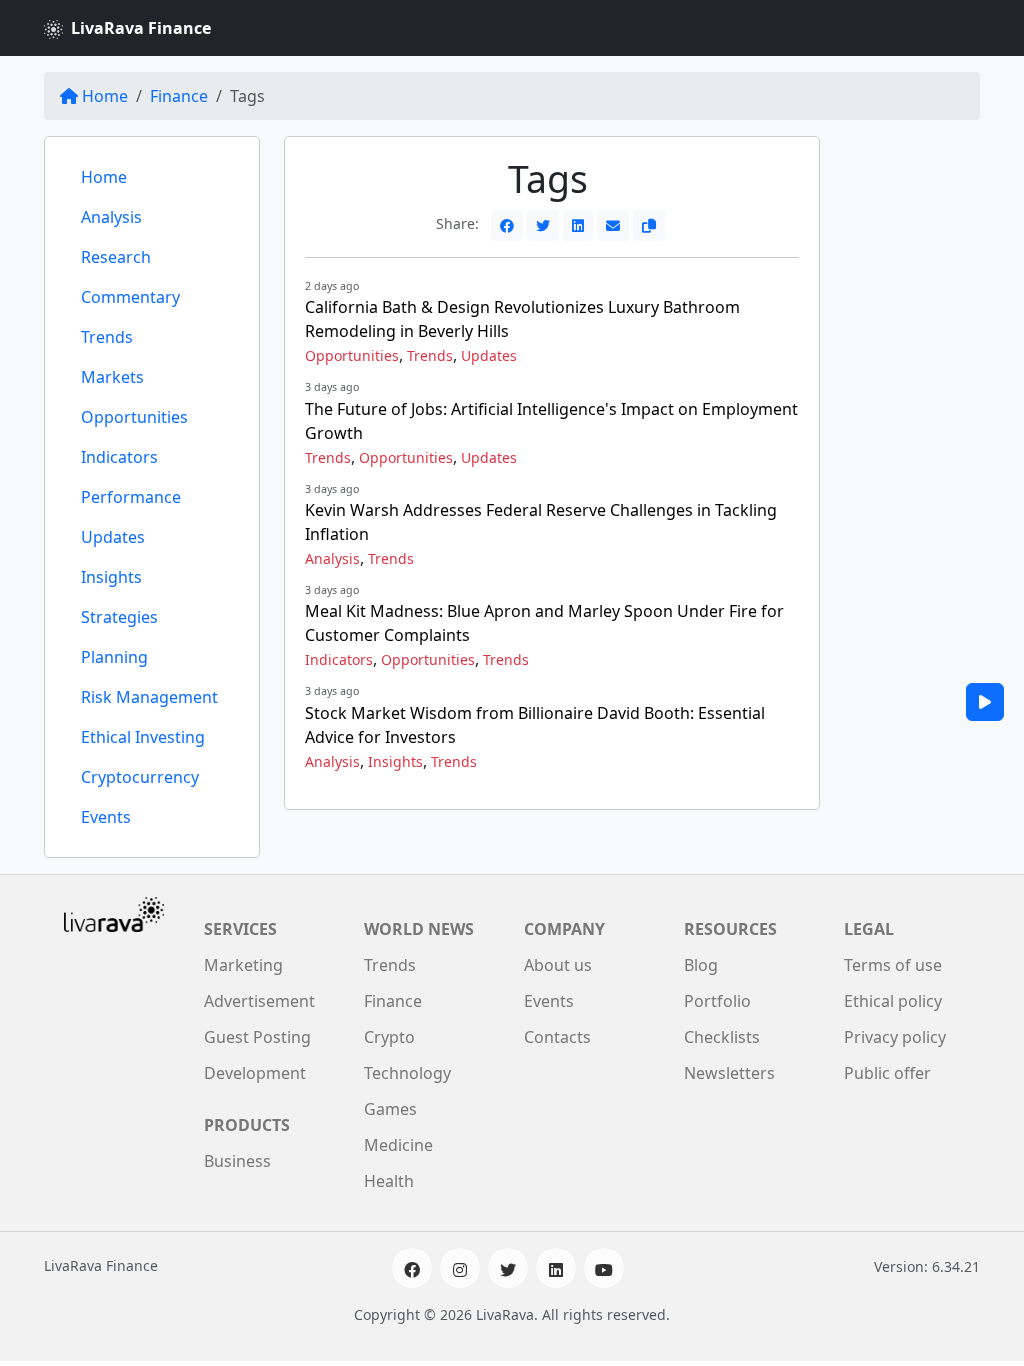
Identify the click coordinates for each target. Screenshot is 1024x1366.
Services (240, 929)
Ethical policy (893, 1001)
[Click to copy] (649, 225)
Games (390, 1109)
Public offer (887, 1073)
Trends (107, 337)
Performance (131, 497)
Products (247, 1125)
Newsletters (729, 1073)
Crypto (389, 1037)
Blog (701, 965)
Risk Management (149, 697)
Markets (112, 377)
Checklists (722, 1037)
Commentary (130, 297)
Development (255, 1073)
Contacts (557, 1037)
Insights (111, 577)
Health (389, 1181)
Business (237, 1161)
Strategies (119, 617)
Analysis (111, 217)
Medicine (398, 1145)
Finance (179, 96)
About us (558, 965)
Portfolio (717, 1001)
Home (105, 96)
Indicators (119, 457)
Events (106, 817)
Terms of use (893, 965)
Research (116, 257)
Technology (407, 1073)
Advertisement (259, 1001)
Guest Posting (257, 1037)
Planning (114, 657)
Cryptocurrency (140, 777)
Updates (113, 537)
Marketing (243, 965)
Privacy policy (895, 1037)
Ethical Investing (143, 737)
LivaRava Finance (141, 28)
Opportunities (134, 417)
